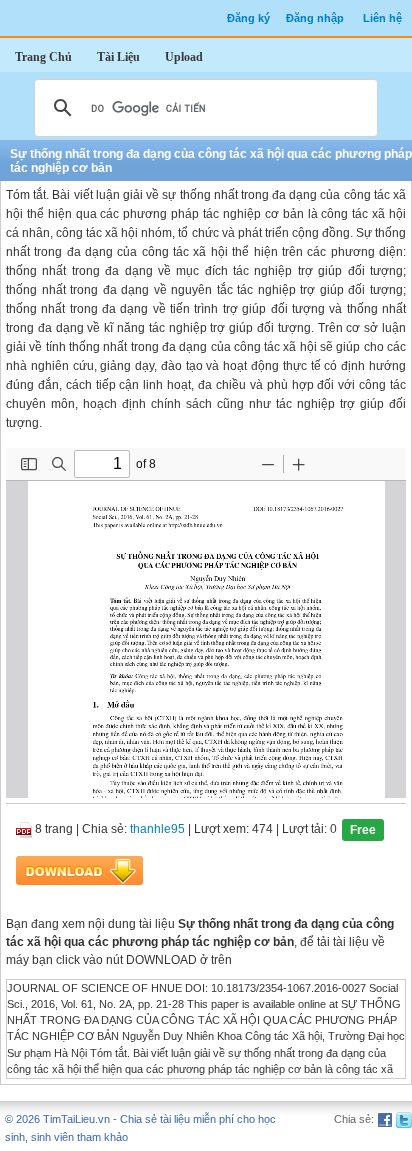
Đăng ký (248, 18)
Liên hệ (382, 18)
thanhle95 (157, 829)
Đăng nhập (315, 18)
